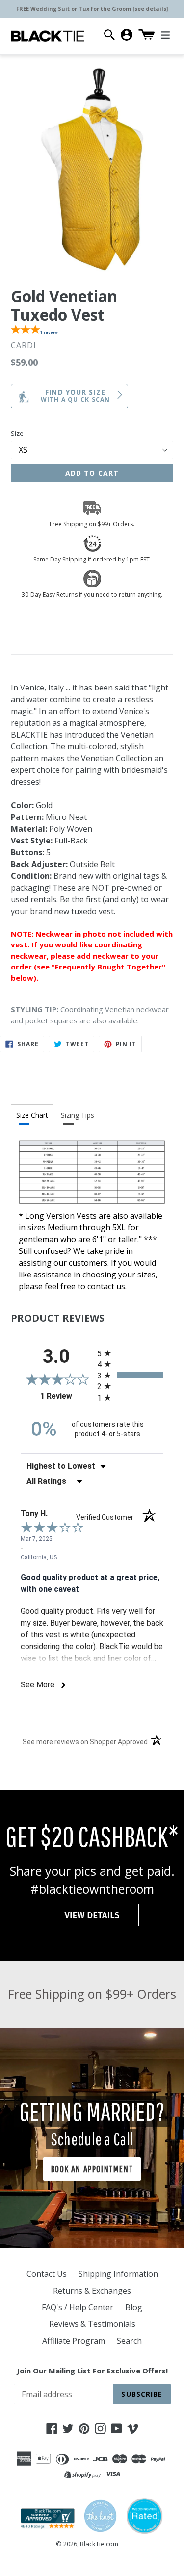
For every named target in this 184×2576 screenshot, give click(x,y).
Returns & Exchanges (92, 2291)
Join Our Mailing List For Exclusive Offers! (92, 2371)
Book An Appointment (92, 2169)
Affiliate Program (74, 2341)
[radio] (131, 1353)
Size (17, 433)
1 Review (66, 1396)
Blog (134, 2307)
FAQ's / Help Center (78, 2307)
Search (129, 2341)
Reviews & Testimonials (92, 2324)
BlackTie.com (99, 2544)
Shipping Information (118, 2274)
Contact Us (47, 2274)
